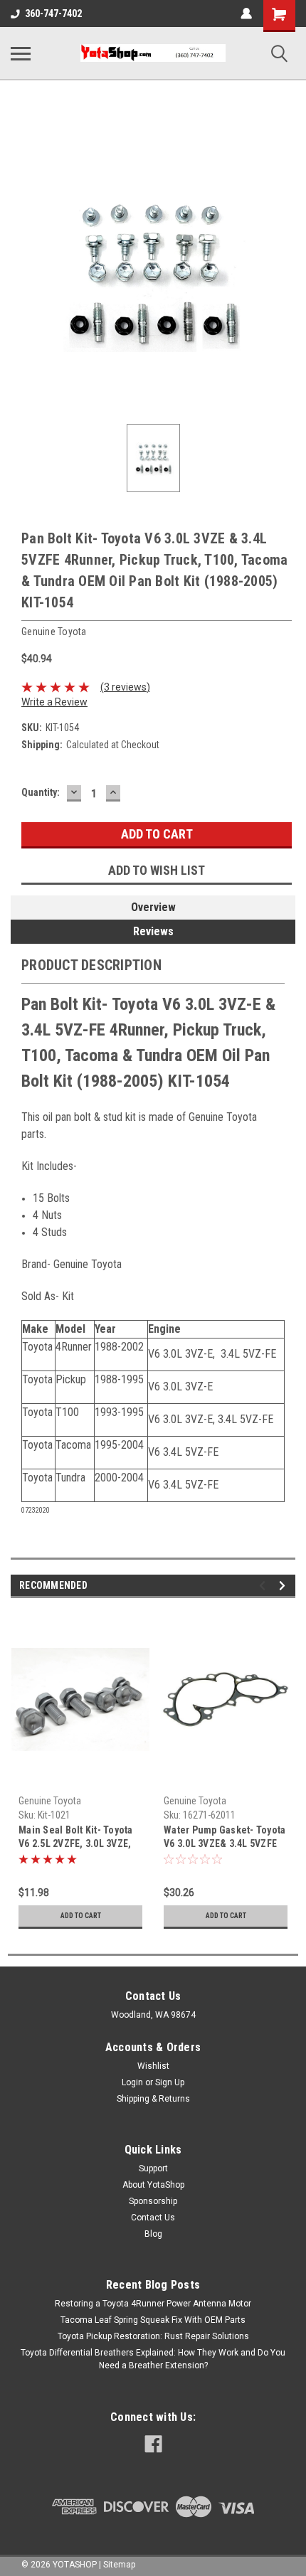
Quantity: (41, 792)
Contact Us (153, 2218)
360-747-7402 (53, 14)
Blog (153, 2234)
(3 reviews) (125, 687)
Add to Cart (81, 1916)
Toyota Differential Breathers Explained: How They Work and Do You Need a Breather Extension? (153, 2359)
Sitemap (119, 2565)
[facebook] (153, 2444)
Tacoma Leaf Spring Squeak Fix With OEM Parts (153, 2320)
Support (153, 2168)
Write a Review (54, 702)
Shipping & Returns (153, 2099)
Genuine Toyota (50, 1801)
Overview (153, 907)
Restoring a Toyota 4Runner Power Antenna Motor (153, 2304)
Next (284, 1586)
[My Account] (246, 14)
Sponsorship (153, 2201)
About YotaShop (153, 2185)
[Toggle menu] (21, 53)
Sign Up (170, 2082)
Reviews (153, 931)
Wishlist (153, 2066)
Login (132, 2082)
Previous (264, 1586)
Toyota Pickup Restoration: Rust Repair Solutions (153, 2336)
